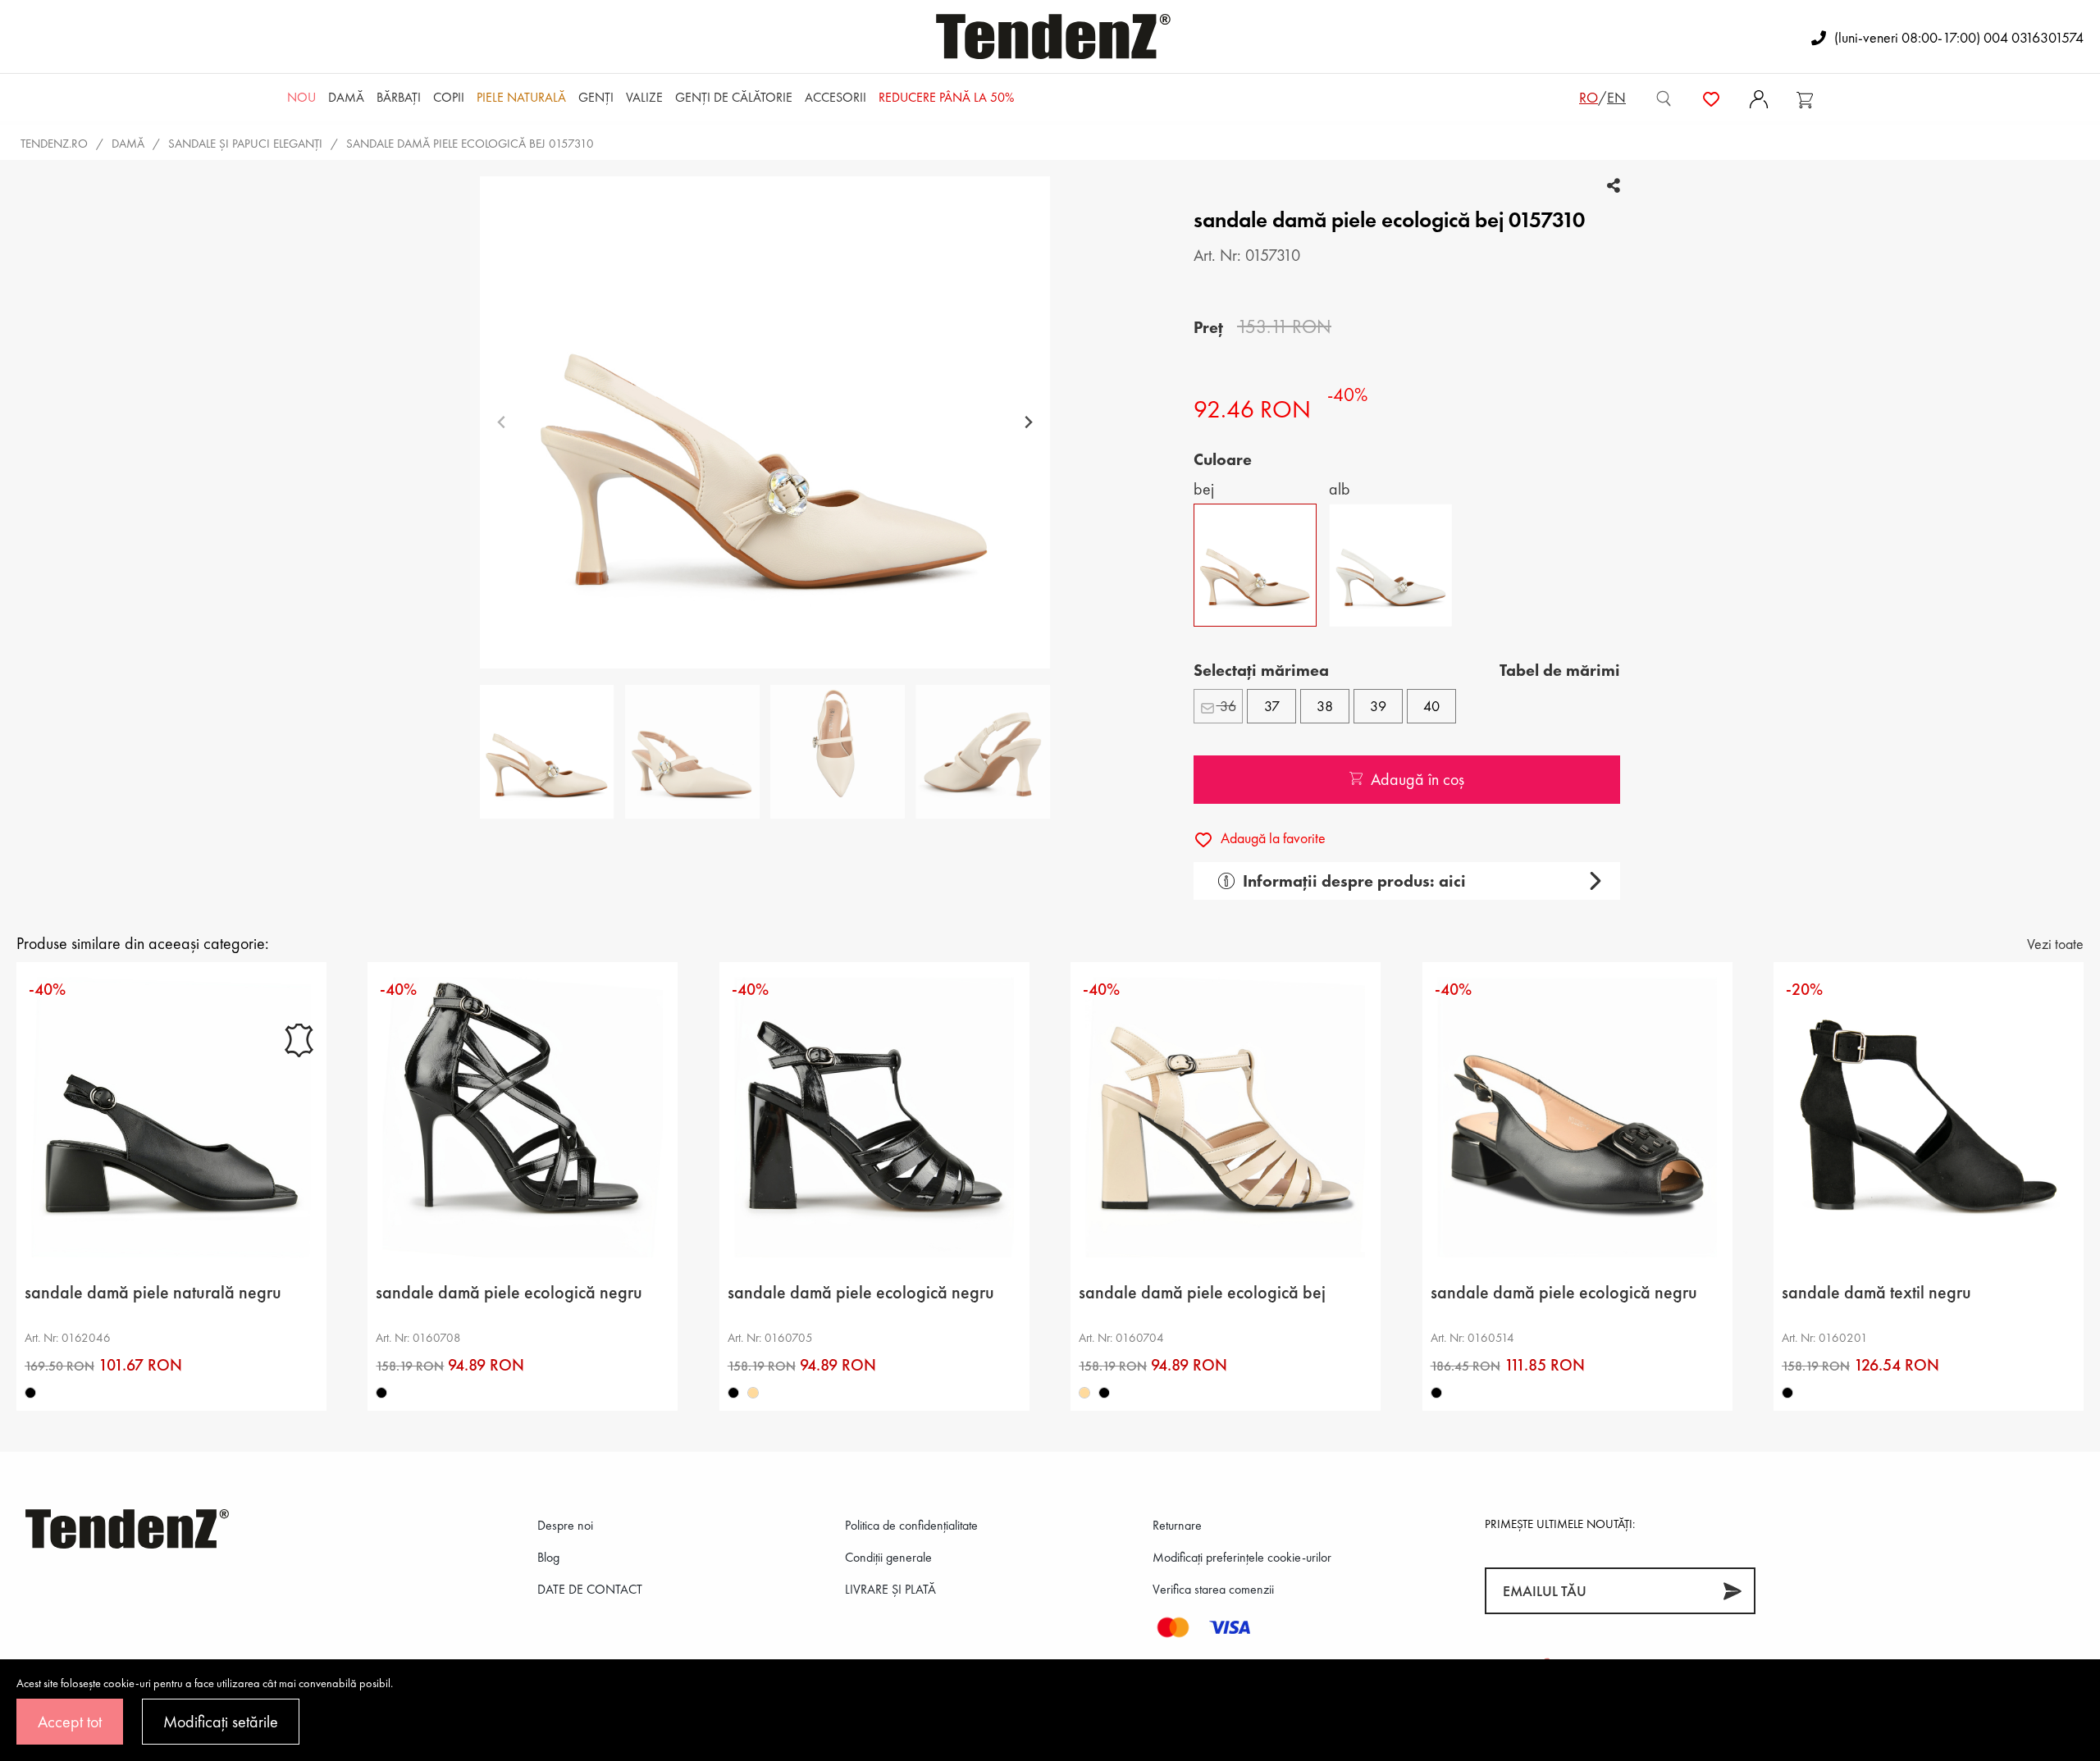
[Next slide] (1028, 423)
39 (1378, 706)
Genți (596, 97)
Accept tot (70, 1722)
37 (1272, 706)
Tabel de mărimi (1560, 670)
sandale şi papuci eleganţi (245, 144)
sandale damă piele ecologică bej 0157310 (470, 144)
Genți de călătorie (734, 97)
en (1616, 97)
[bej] (753, 1394)
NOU (301, 97)
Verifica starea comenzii (1213, 1589)
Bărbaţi (399, 97)
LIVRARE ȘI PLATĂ (890, 1589)
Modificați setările (221, 1722)
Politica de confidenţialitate (911, 1525)
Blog (548, 1557)
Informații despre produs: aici (1354, 881)
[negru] (30, 1394)
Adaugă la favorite (1271, 838)
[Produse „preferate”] (1711, 98)
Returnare (1177, 1525)
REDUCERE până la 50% (946, 97)
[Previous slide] (502, 423)
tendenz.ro (54, 144)
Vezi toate (2055, 944)
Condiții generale (888, 1557)
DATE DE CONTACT (590, 1589)
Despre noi (565, 1525)
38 (1325, 706)
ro (1589, 97)
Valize (644, 97)
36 (1226, 706)
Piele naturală (521, 97)
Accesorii (835, 97)
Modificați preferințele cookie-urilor (1242, 1557)
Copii (449, 97)
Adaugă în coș (1417, 779)
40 (1431, 706)
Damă (346, 97)
